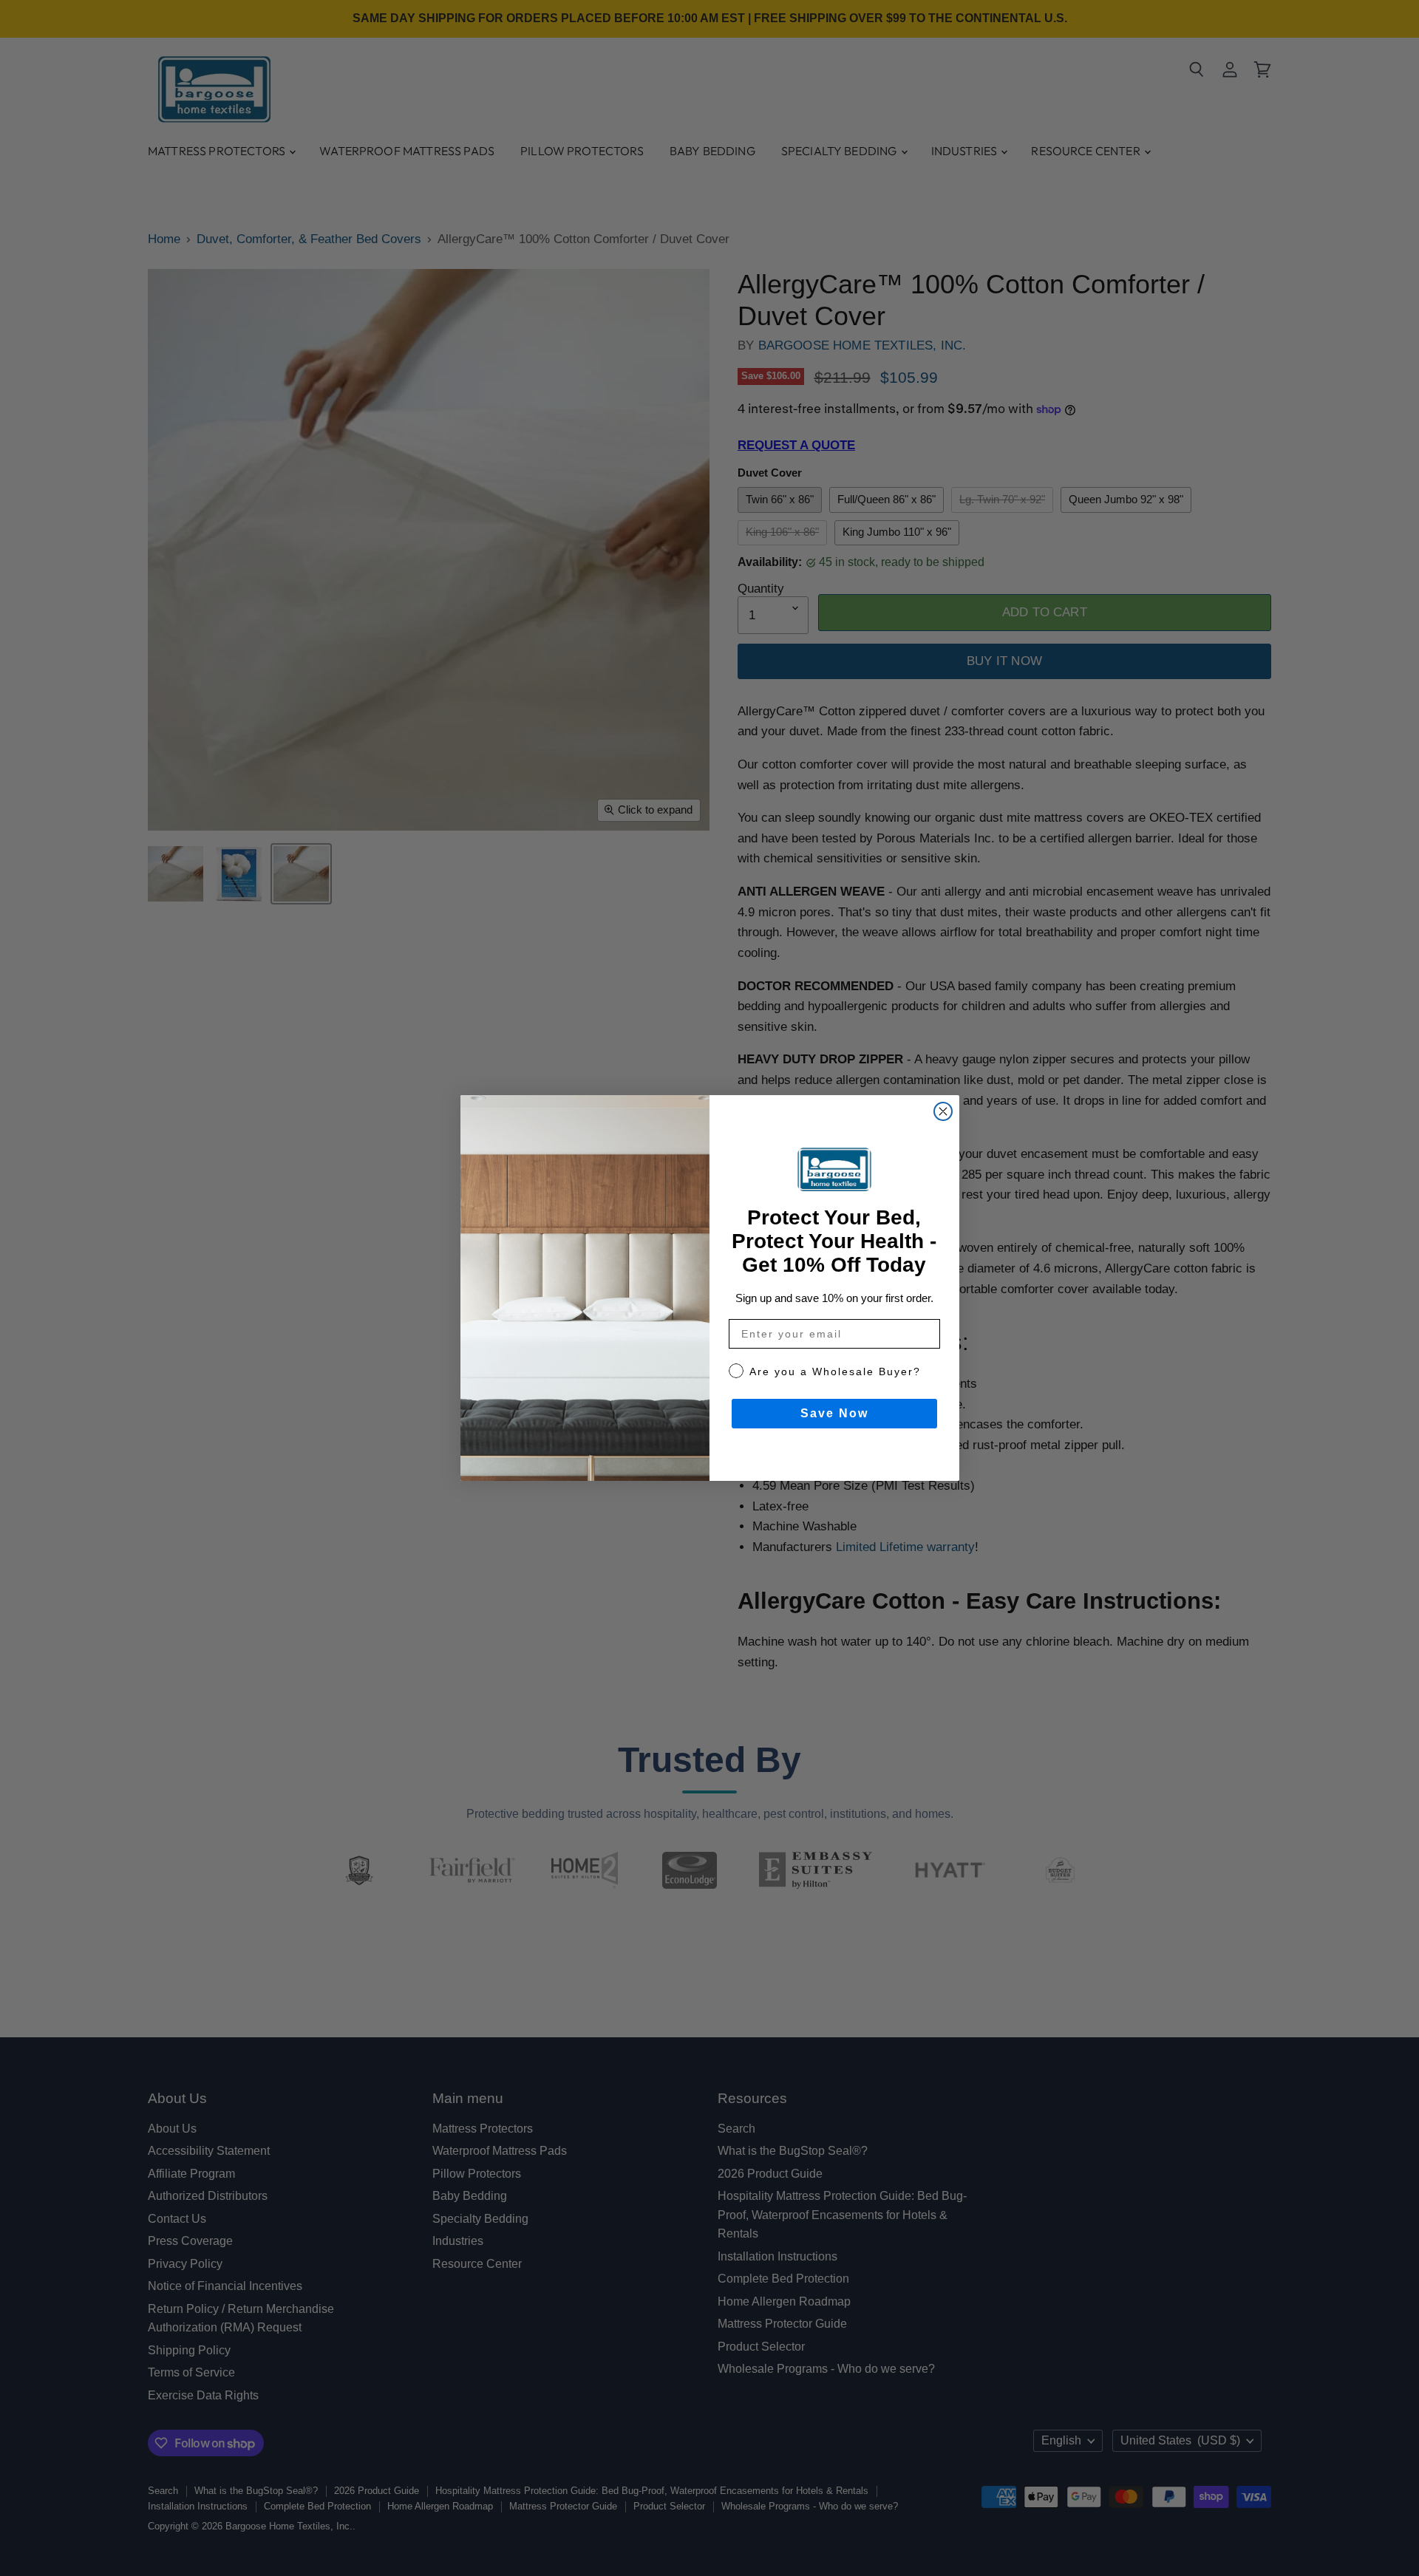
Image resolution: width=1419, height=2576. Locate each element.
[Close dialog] (943, 1111)
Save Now (834, 1413)
